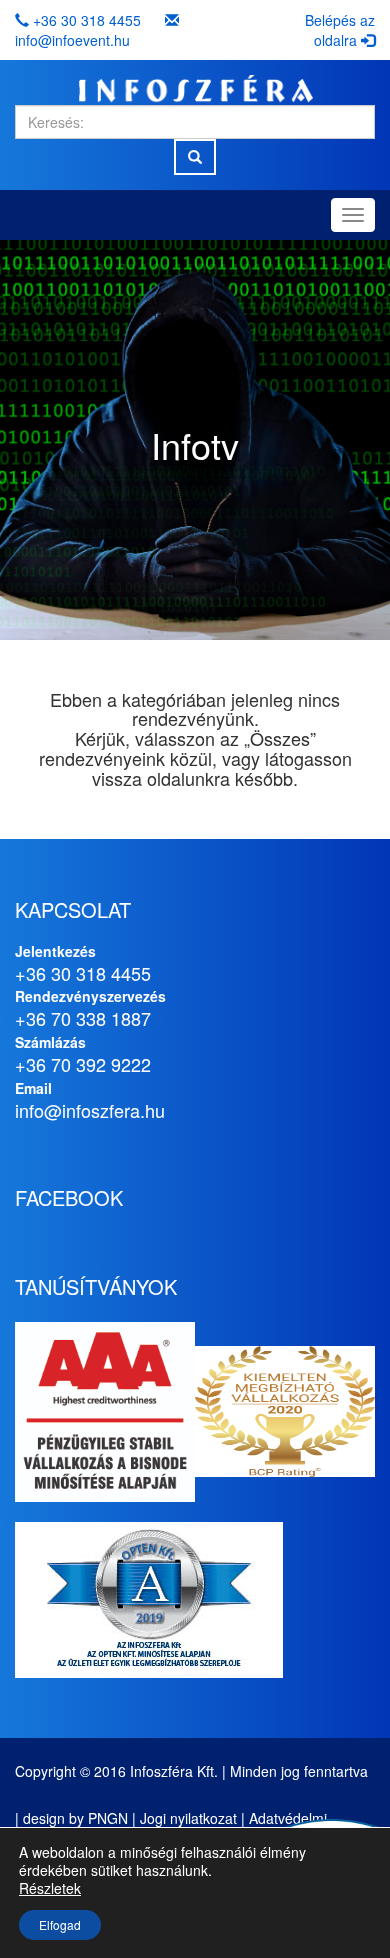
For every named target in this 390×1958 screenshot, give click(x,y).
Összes (280, 738)
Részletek (50, 1888)
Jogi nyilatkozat (188, 1818)
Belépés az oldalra (340, 30)
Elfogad (60, 1924)
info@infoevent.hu (72, 40)
